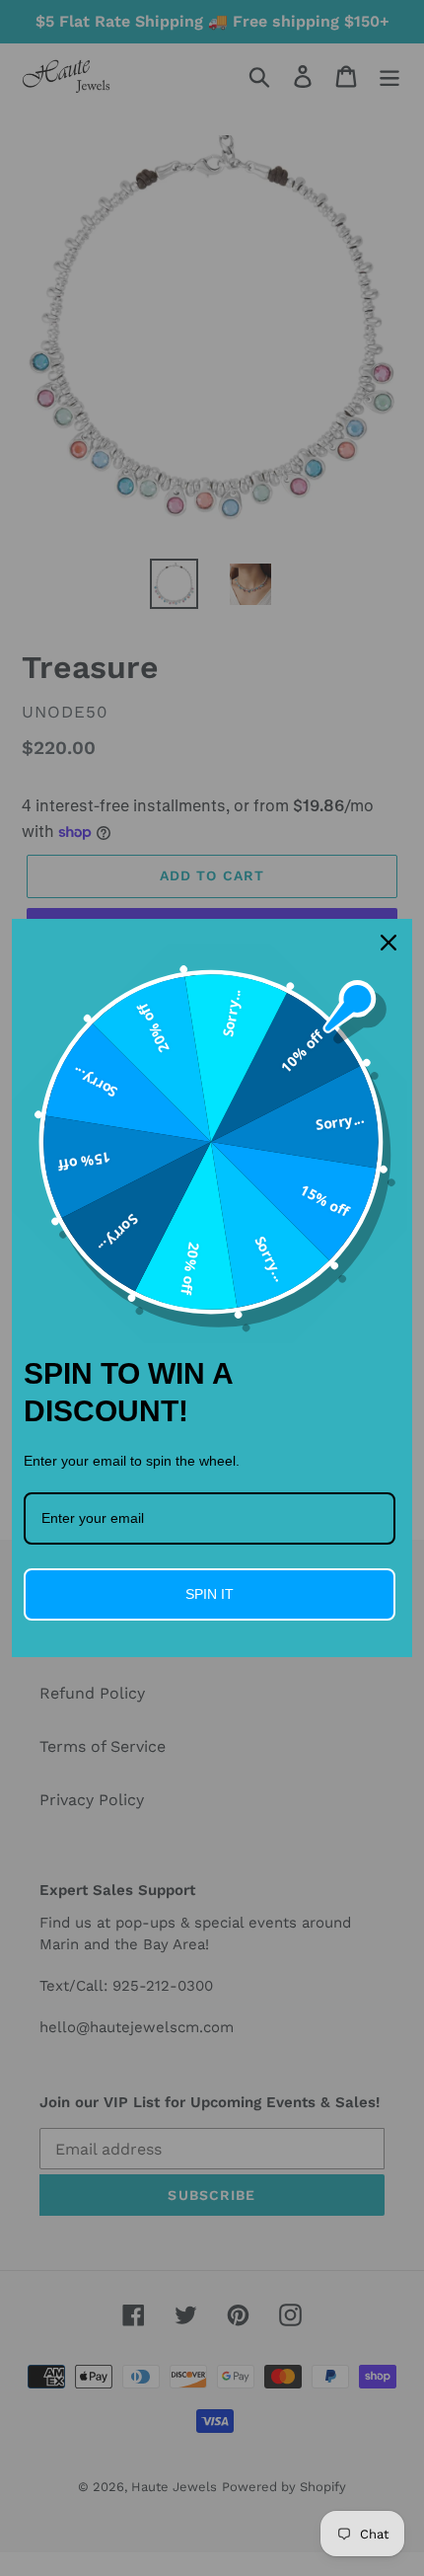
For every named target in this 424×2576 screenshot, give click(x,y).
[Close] (389, 943)
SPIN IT (210, 1594)
